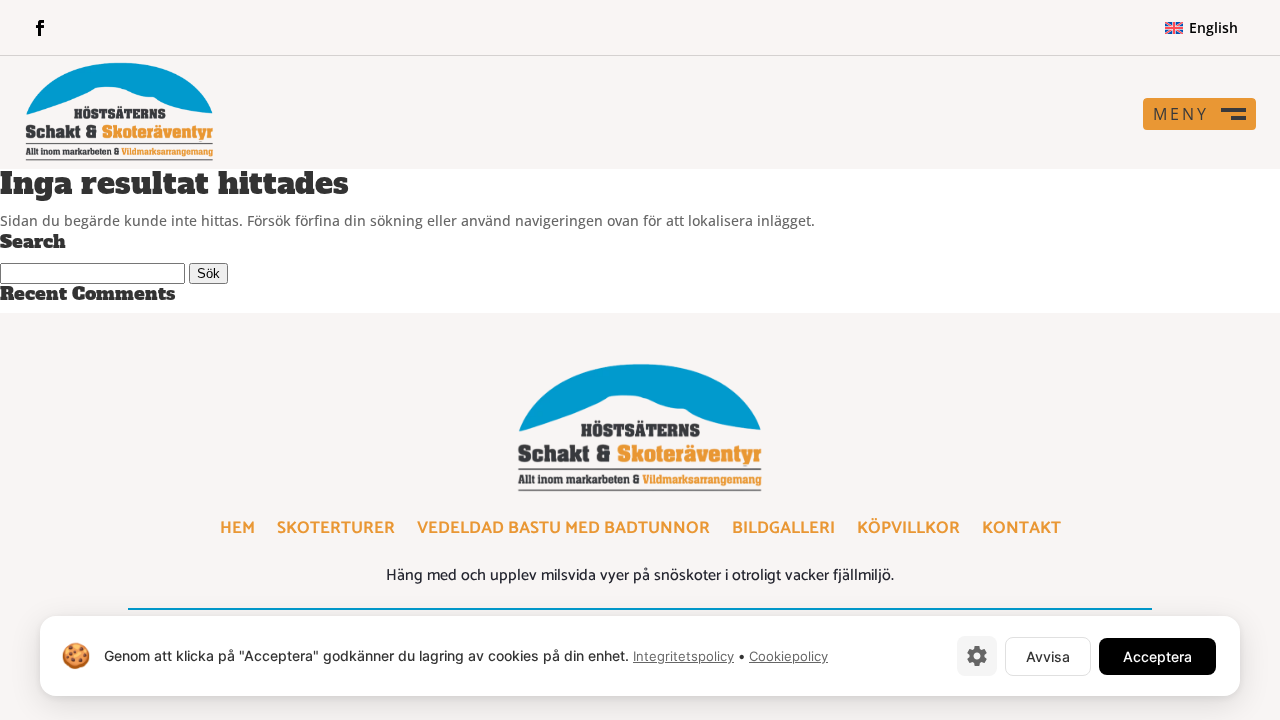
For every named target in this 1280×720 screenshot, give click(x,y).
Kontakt (1021, 531)
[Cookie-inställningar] (977, 656)
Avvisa (1048, 656)
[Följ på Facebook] (40, 28)
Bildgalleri (783, 531)
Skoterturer (336, 531)
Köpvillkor (908, 531)
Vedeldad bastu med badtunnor (563, 531)
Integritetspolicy (683, 656)
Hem (237, 531)
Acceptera (1157, 656)
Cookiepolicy (788, 656)
